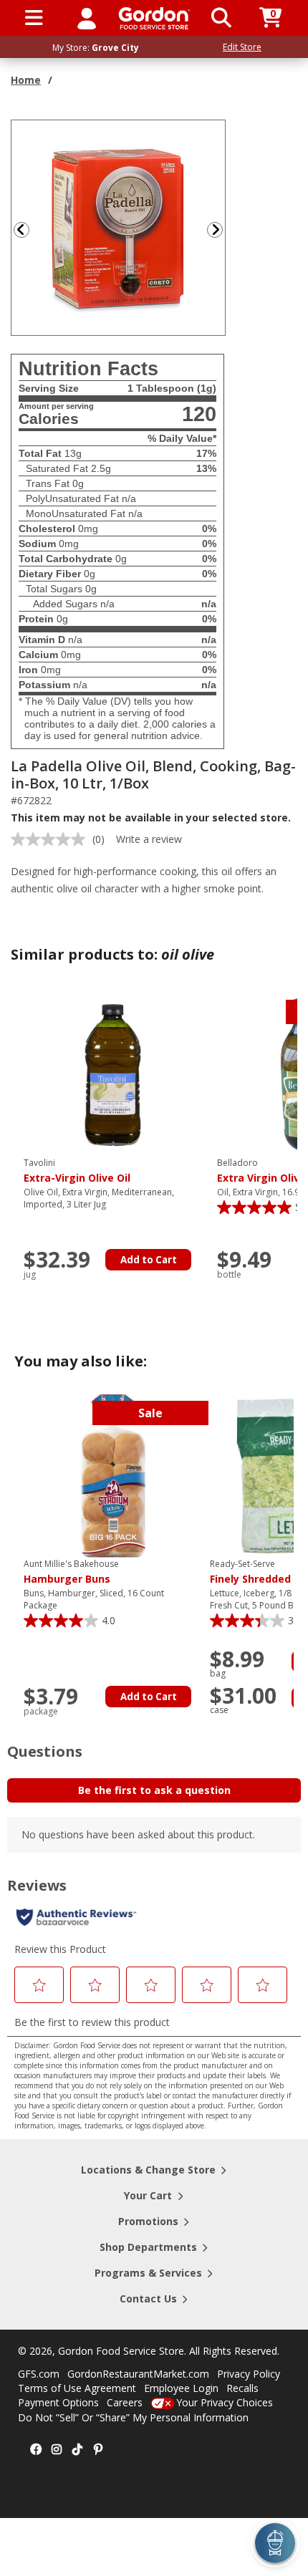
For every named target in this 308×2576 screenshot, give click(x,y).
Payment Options (58, 2402)
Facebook (36, 2450)
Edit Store (242, 47)
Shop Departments (148, 2247)
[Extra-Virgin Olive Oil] (113, 1074)
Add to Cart (149, 1260)
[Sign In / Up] (87, 18)
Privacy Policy (249, 2374)
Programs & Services (148, 2273)
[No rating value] (52, 839)
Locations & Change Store (148, 2170)
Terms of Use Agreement (77, 2388)
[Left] (20, 230)
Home (26, 80)
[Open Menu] (34, 18)
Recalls (242, 2388)
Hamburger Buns (71, 1572)
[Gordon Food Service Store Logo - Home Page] (154, 18)
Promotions (148, 2221)
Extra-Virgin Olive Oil (77, 1171)
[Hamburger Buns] (113, 1475)
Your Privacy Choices (225, 2402)
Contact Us (148, 2298)
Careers (125, 2402)
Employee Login (181, 2388)
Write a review (149, 839)
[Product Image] (119, 227)
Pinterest (98, 2450)
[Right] (221, 230)
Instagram (57, 2450)
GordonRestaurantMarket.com (138, 2374)
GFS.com (39, 2374)
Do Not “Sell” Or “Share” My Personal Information (133, 2417)
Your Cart (148, 2195)
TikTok (77, 2450)
